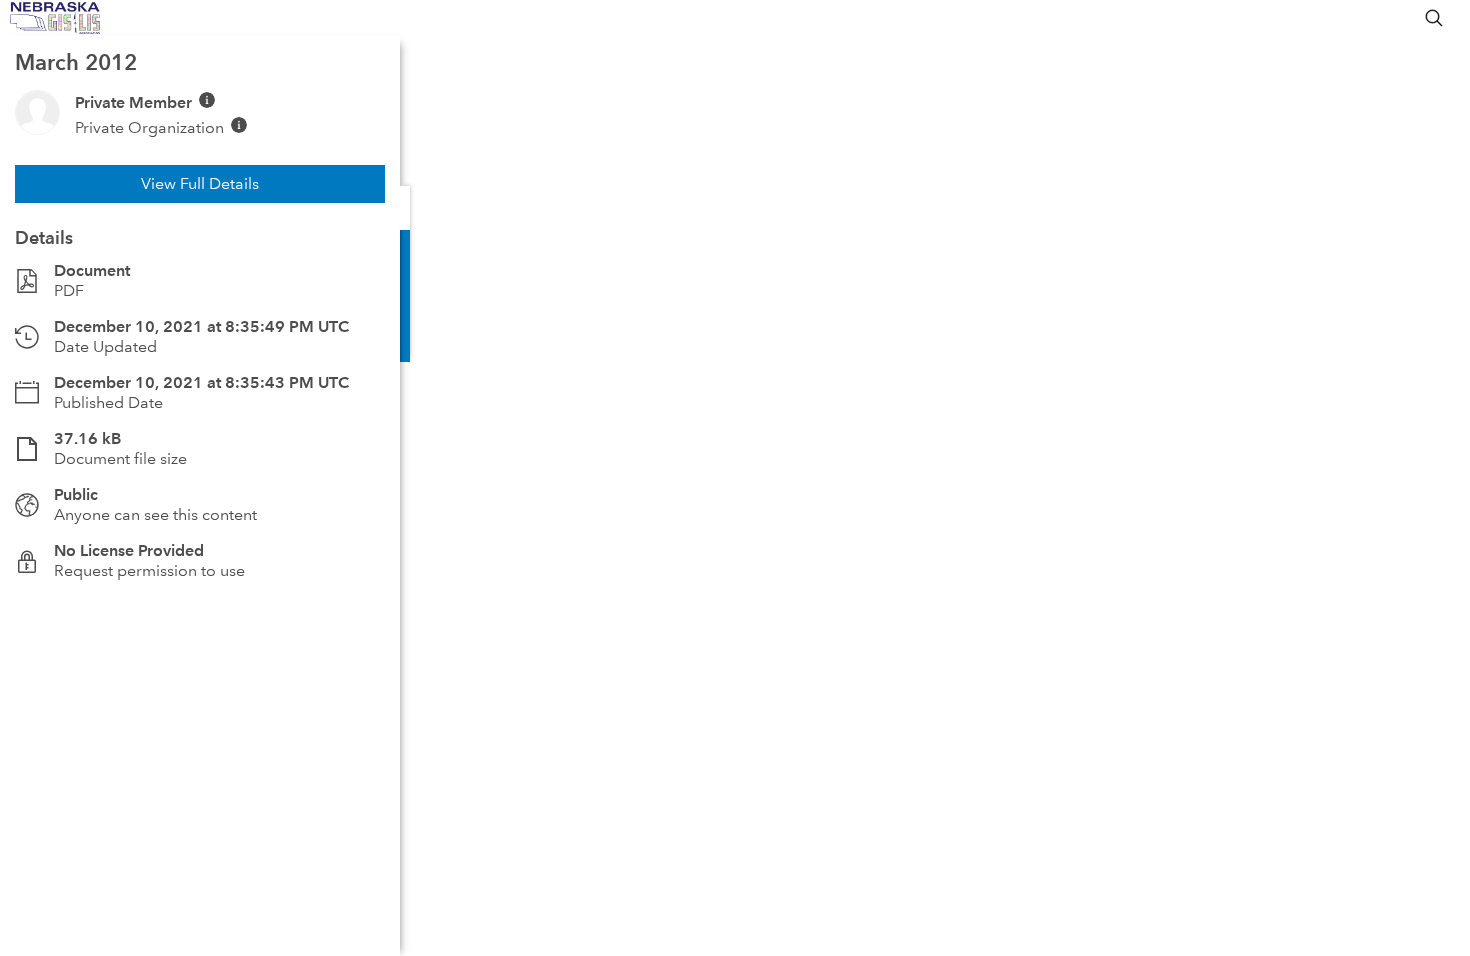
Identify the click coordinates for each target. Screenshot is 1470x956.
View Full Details (200, 183)
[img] (207, 100)
